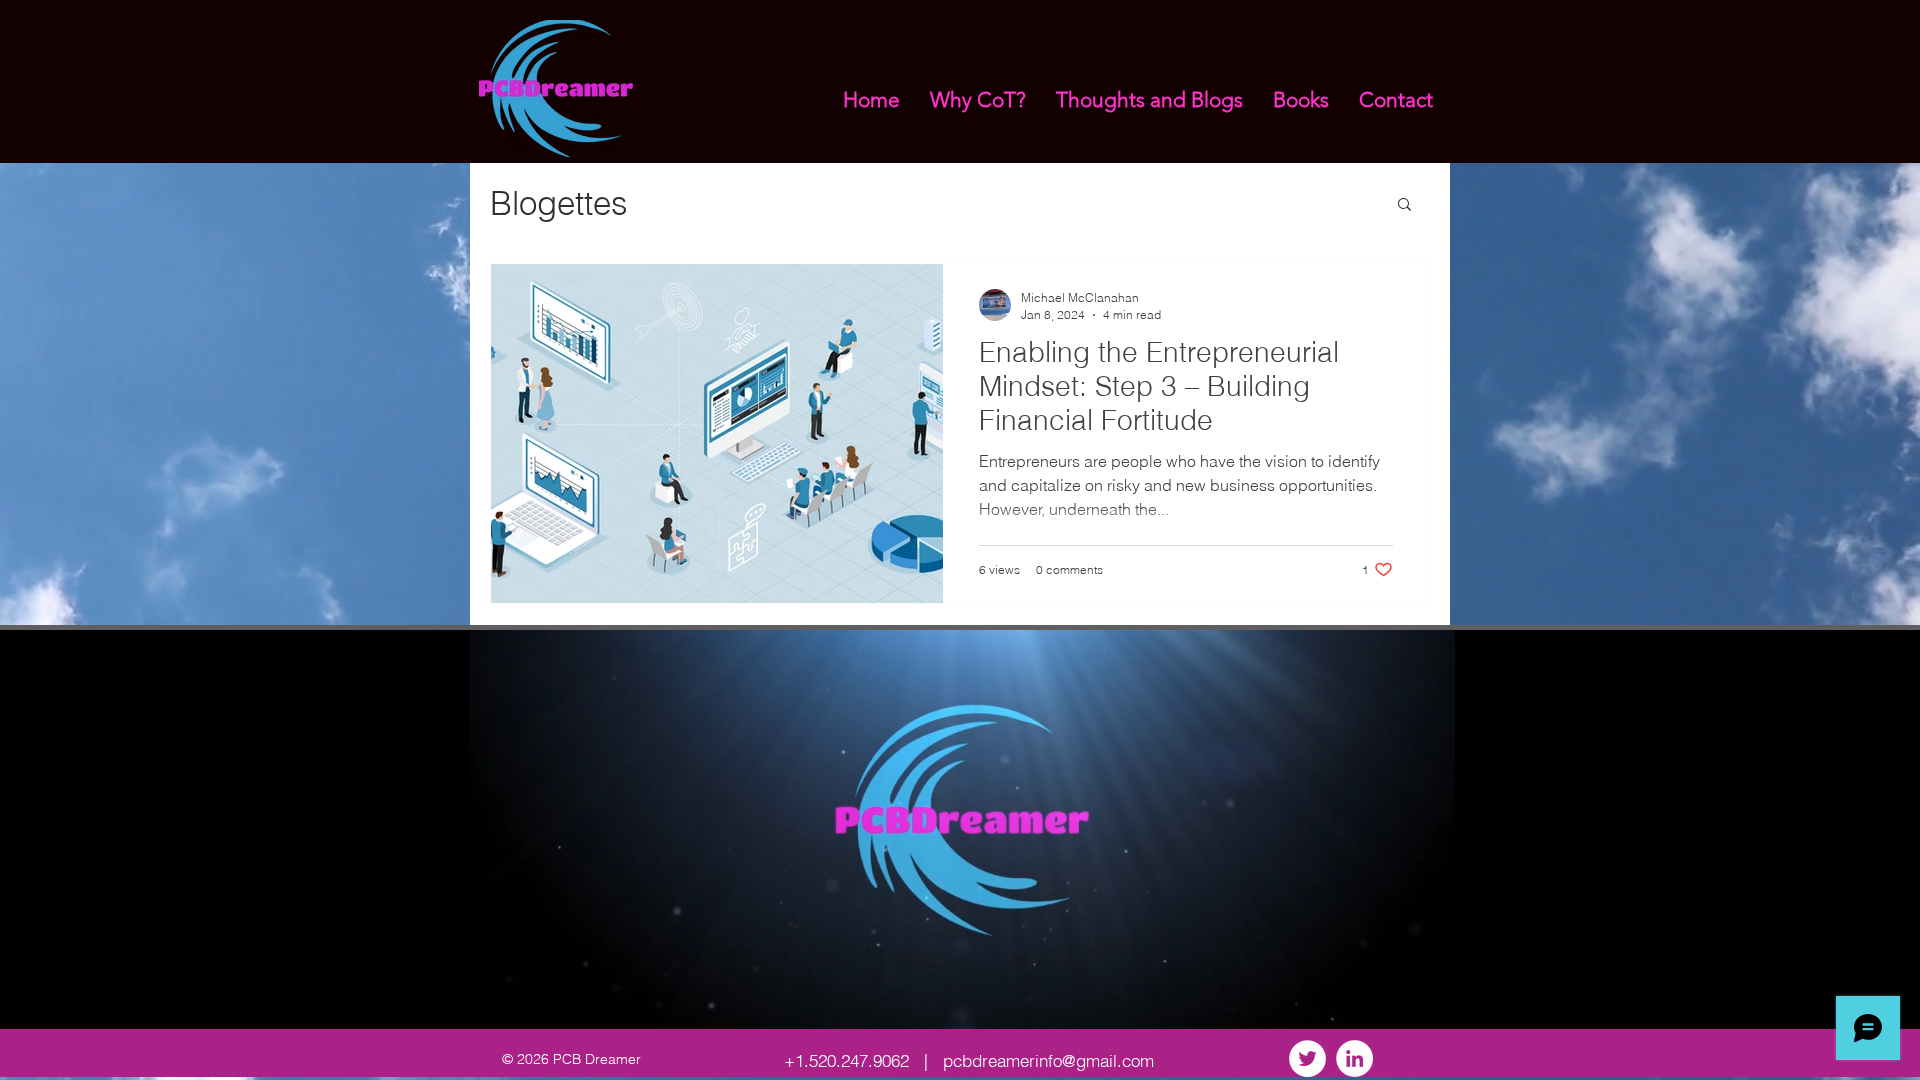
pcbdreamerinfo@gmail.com (1048, 1060)
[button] (1404, 205)
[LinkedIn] (1354, 1058)
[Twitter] (1307, 1058)
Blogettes (559, 203)
